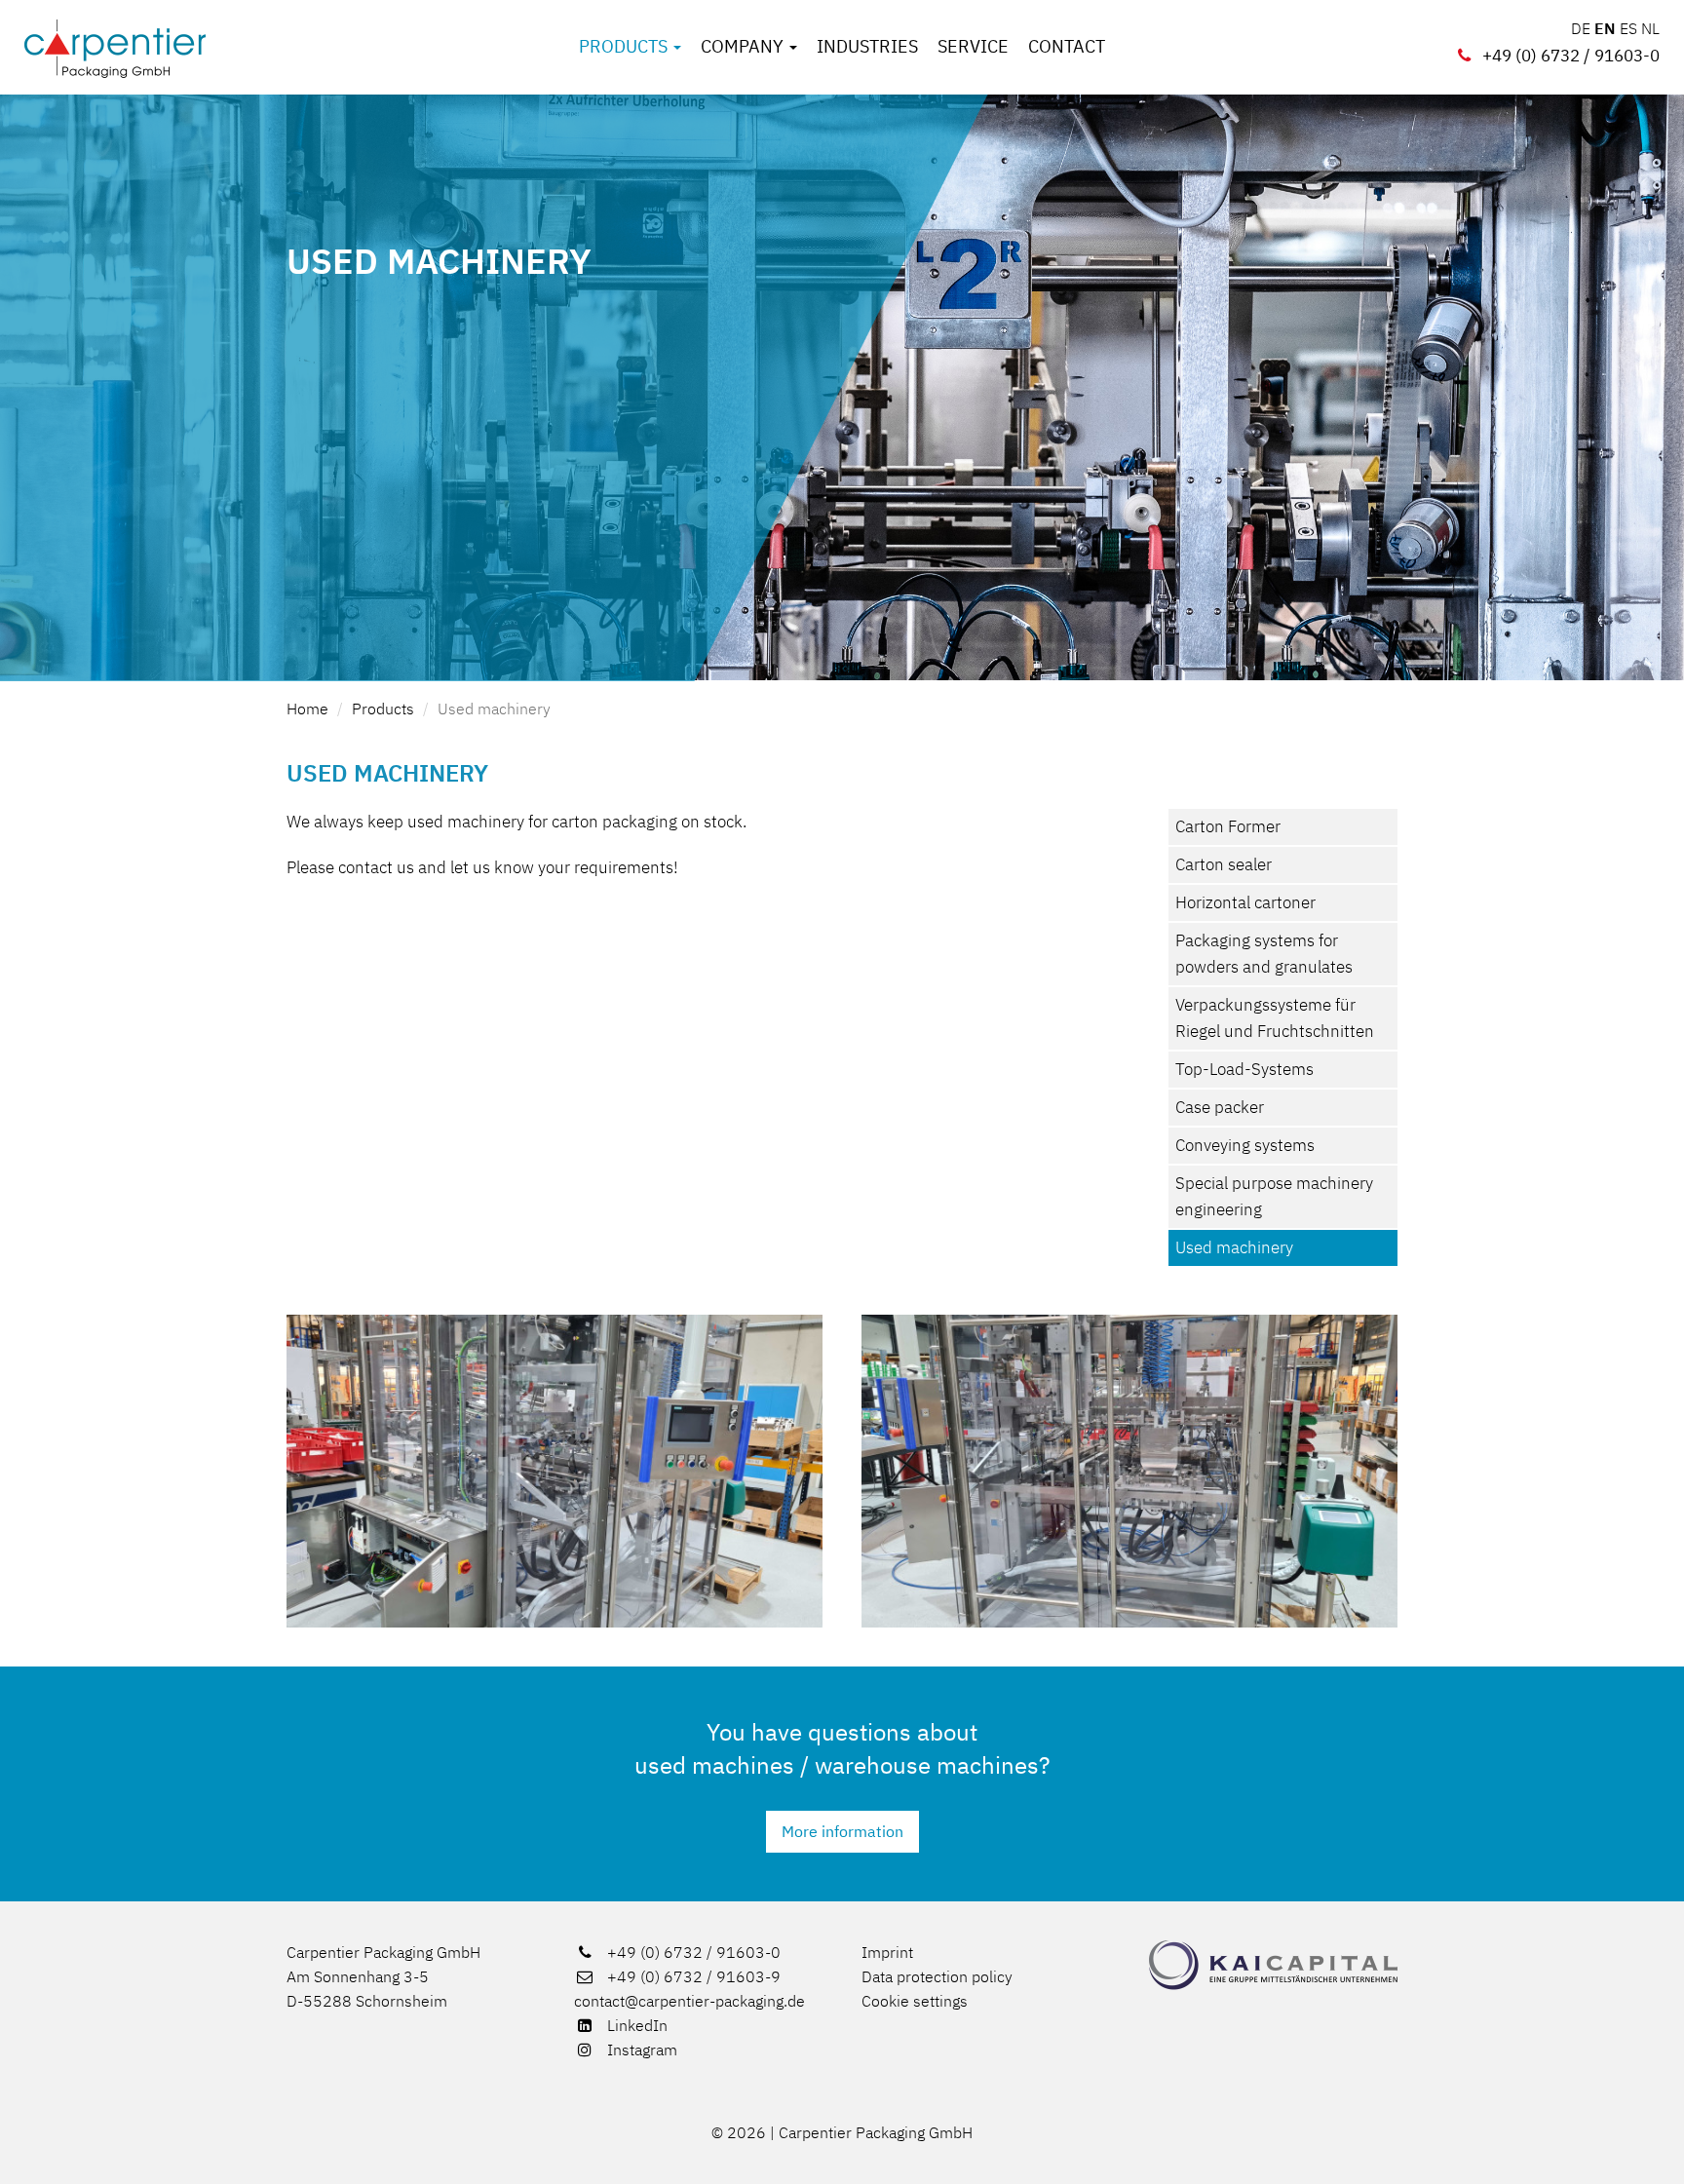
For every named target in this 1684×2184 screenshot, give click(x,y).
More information (842, 1831)
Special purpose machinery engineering (1274, 1196)
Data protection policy (937, 1976)
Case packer (1220, 1107)
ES (1628, 28)
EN (1605, 28)
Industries (867, 47)
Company (744, 47)
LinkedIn (635, 2025)
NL (1650, 28)
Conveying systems (1245, 1145)
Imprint (887, 1952)
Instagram (640, 2050)
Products (625, 47)
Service (973, 47)
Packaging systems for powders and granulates (1264, 954)
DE (1581, 28)
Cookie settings (915, 2001)
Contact (1067, 47)
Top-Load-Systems (1244, 1069)
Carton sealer (1224, 864)
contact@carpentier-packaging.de (689, 2001)
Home (307, 709)
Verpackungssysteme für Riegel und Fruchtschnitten (1275, 1018)
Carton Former (1228, 826)
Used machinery (494, 709)
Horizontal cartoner (1245, 902)
